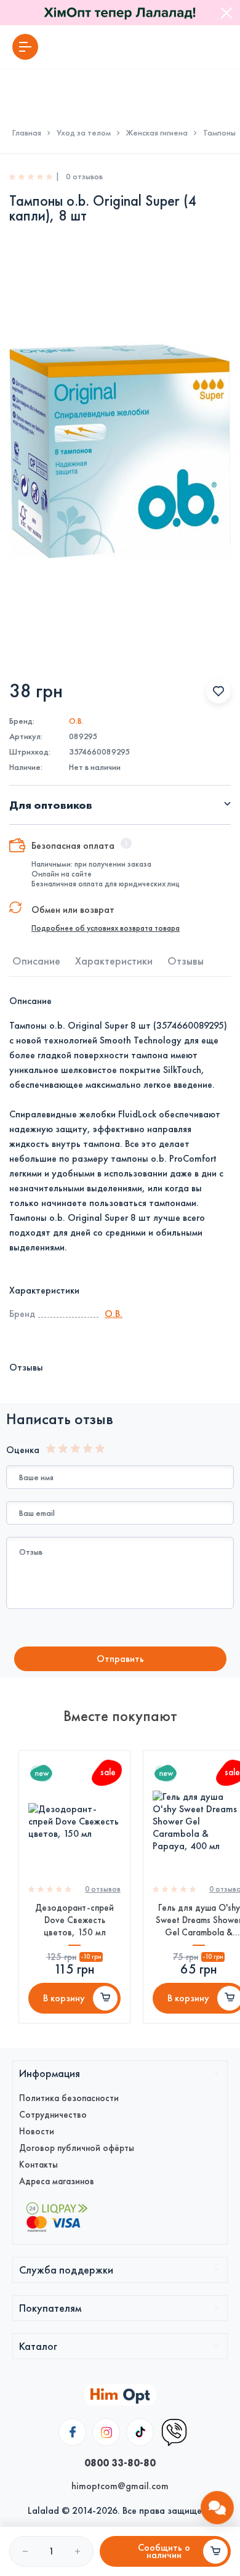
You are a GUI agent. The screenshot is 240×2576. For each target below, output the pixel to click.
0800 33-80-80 (120, 2463)
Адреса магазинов (57, 2181)
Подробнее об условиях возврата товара (106, 928)
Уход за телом (84, 133)
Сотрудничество (53, 2115)
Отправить (120, 1659)
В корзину (64, 1998)
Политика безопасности (69, 2098)
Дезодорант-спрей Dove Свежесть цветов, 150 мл (74, 1920)
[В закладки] (218, 691)
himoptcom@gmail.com (120, 2486)
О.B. (76, 721)
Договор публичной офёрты (77, 2148)
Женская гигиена (157, 133)
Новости (37, 2131)
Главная (27, 133)
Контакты (38, 2165)
